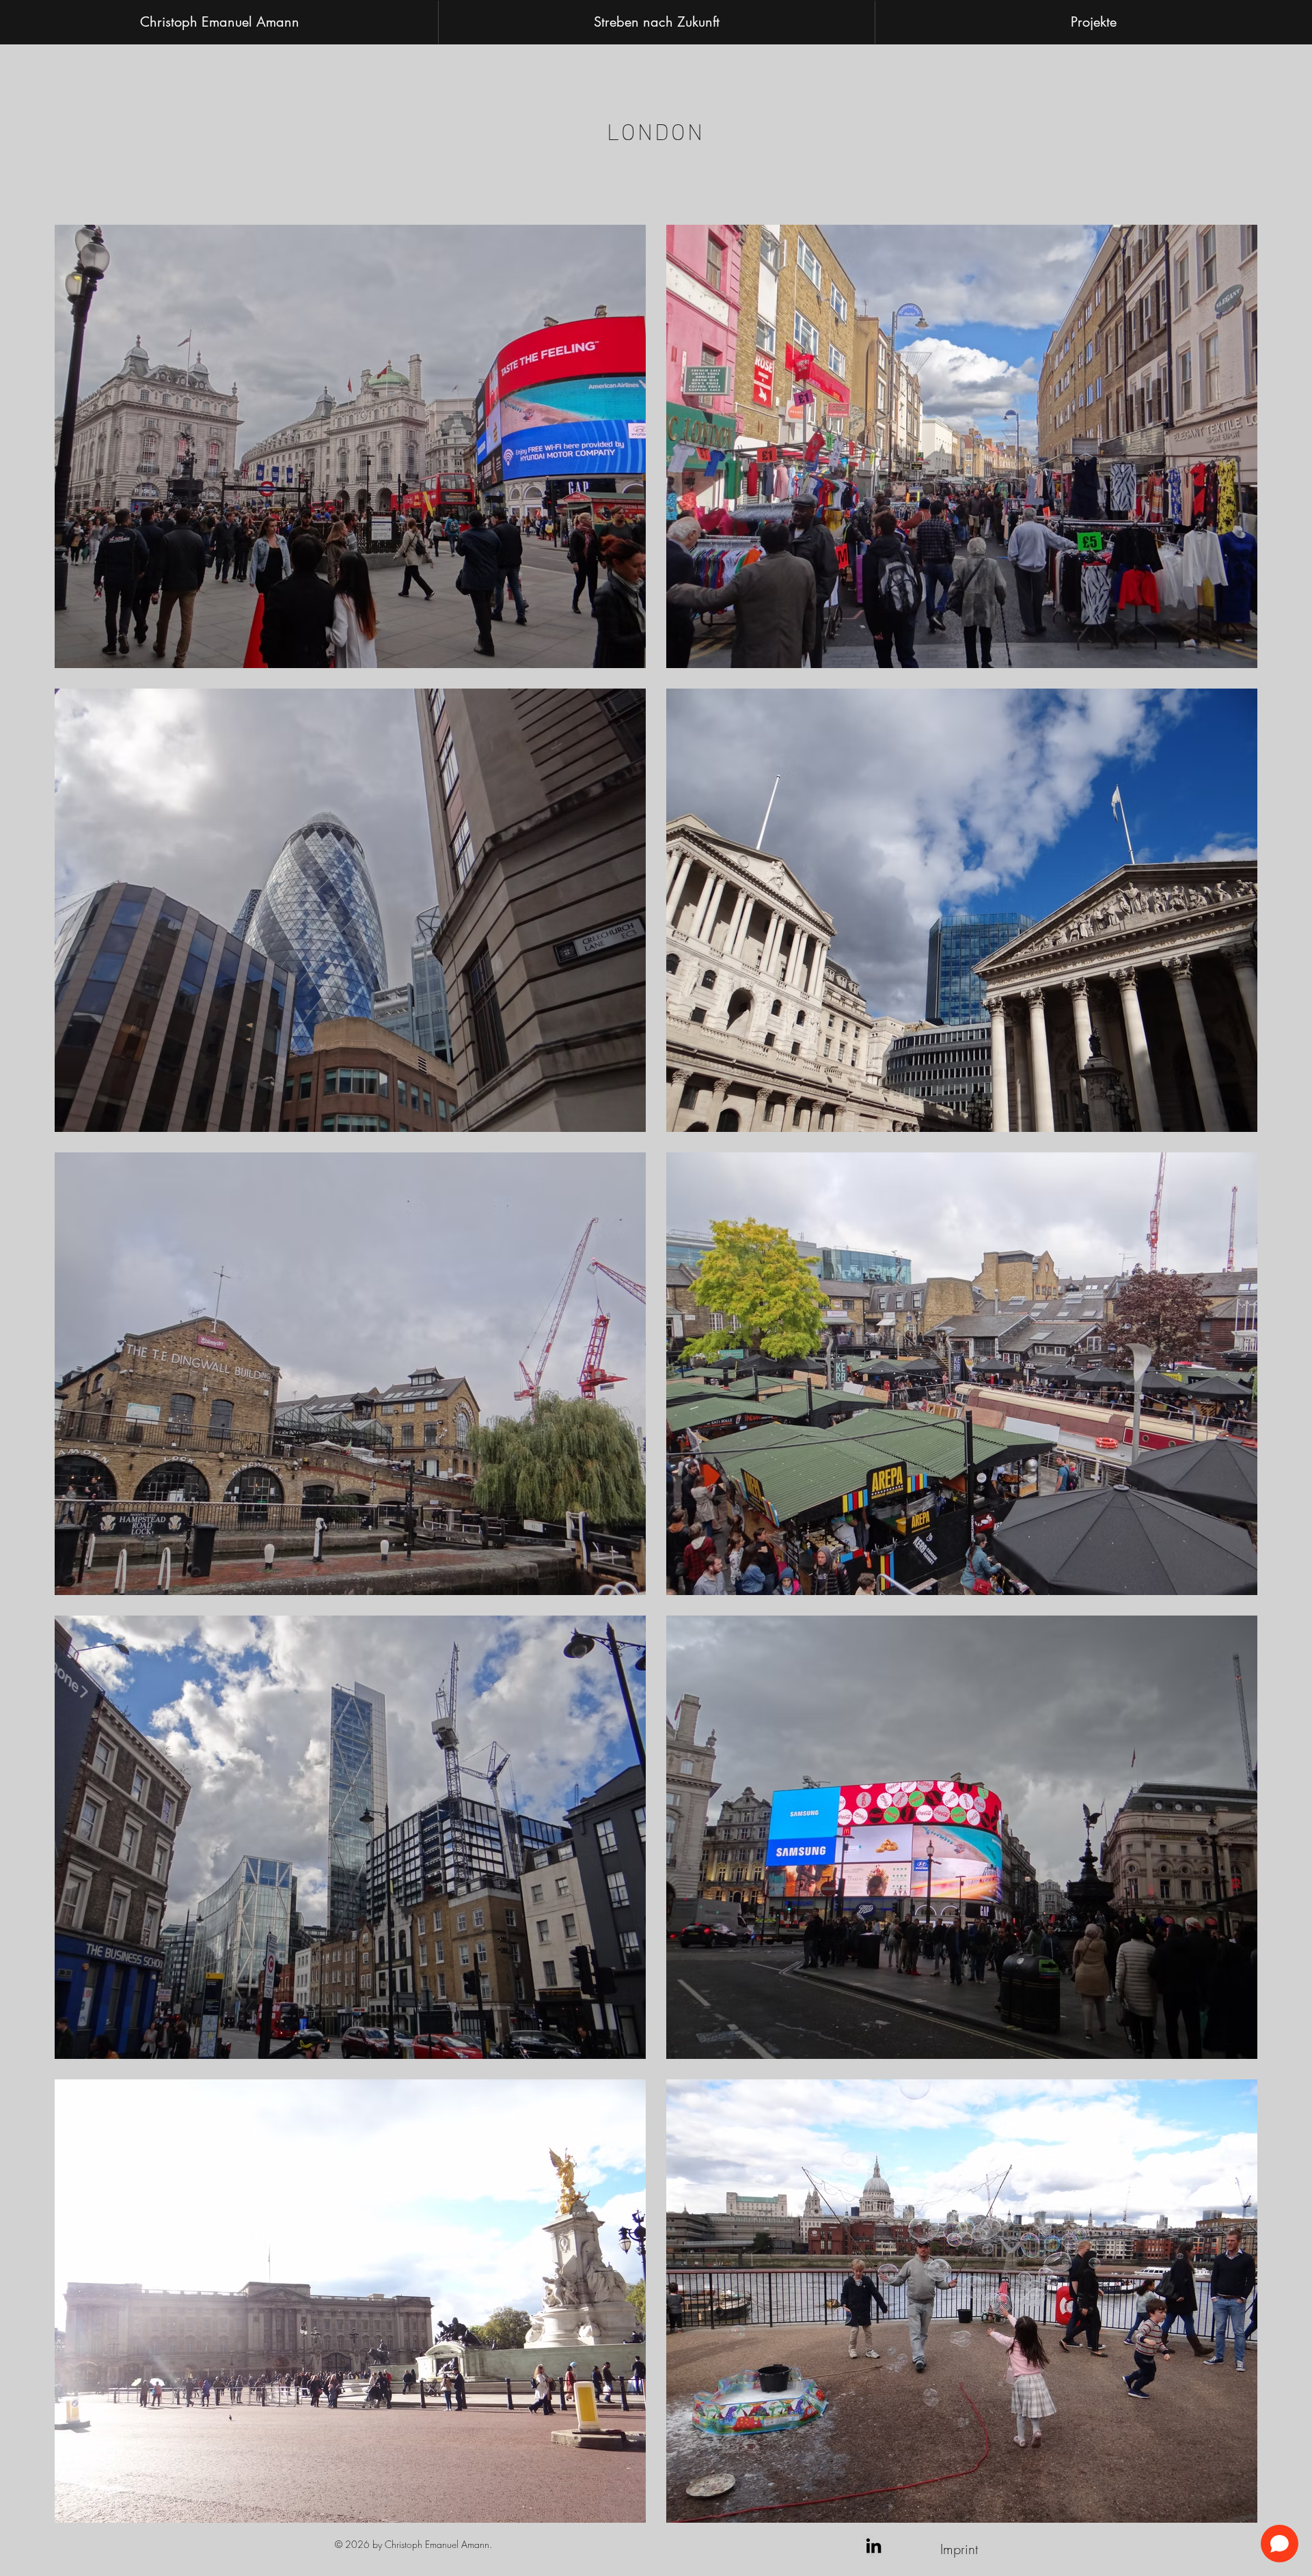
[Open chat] (1280, 2544)
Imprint (959, 2549)
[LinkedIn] (874, 2546)
